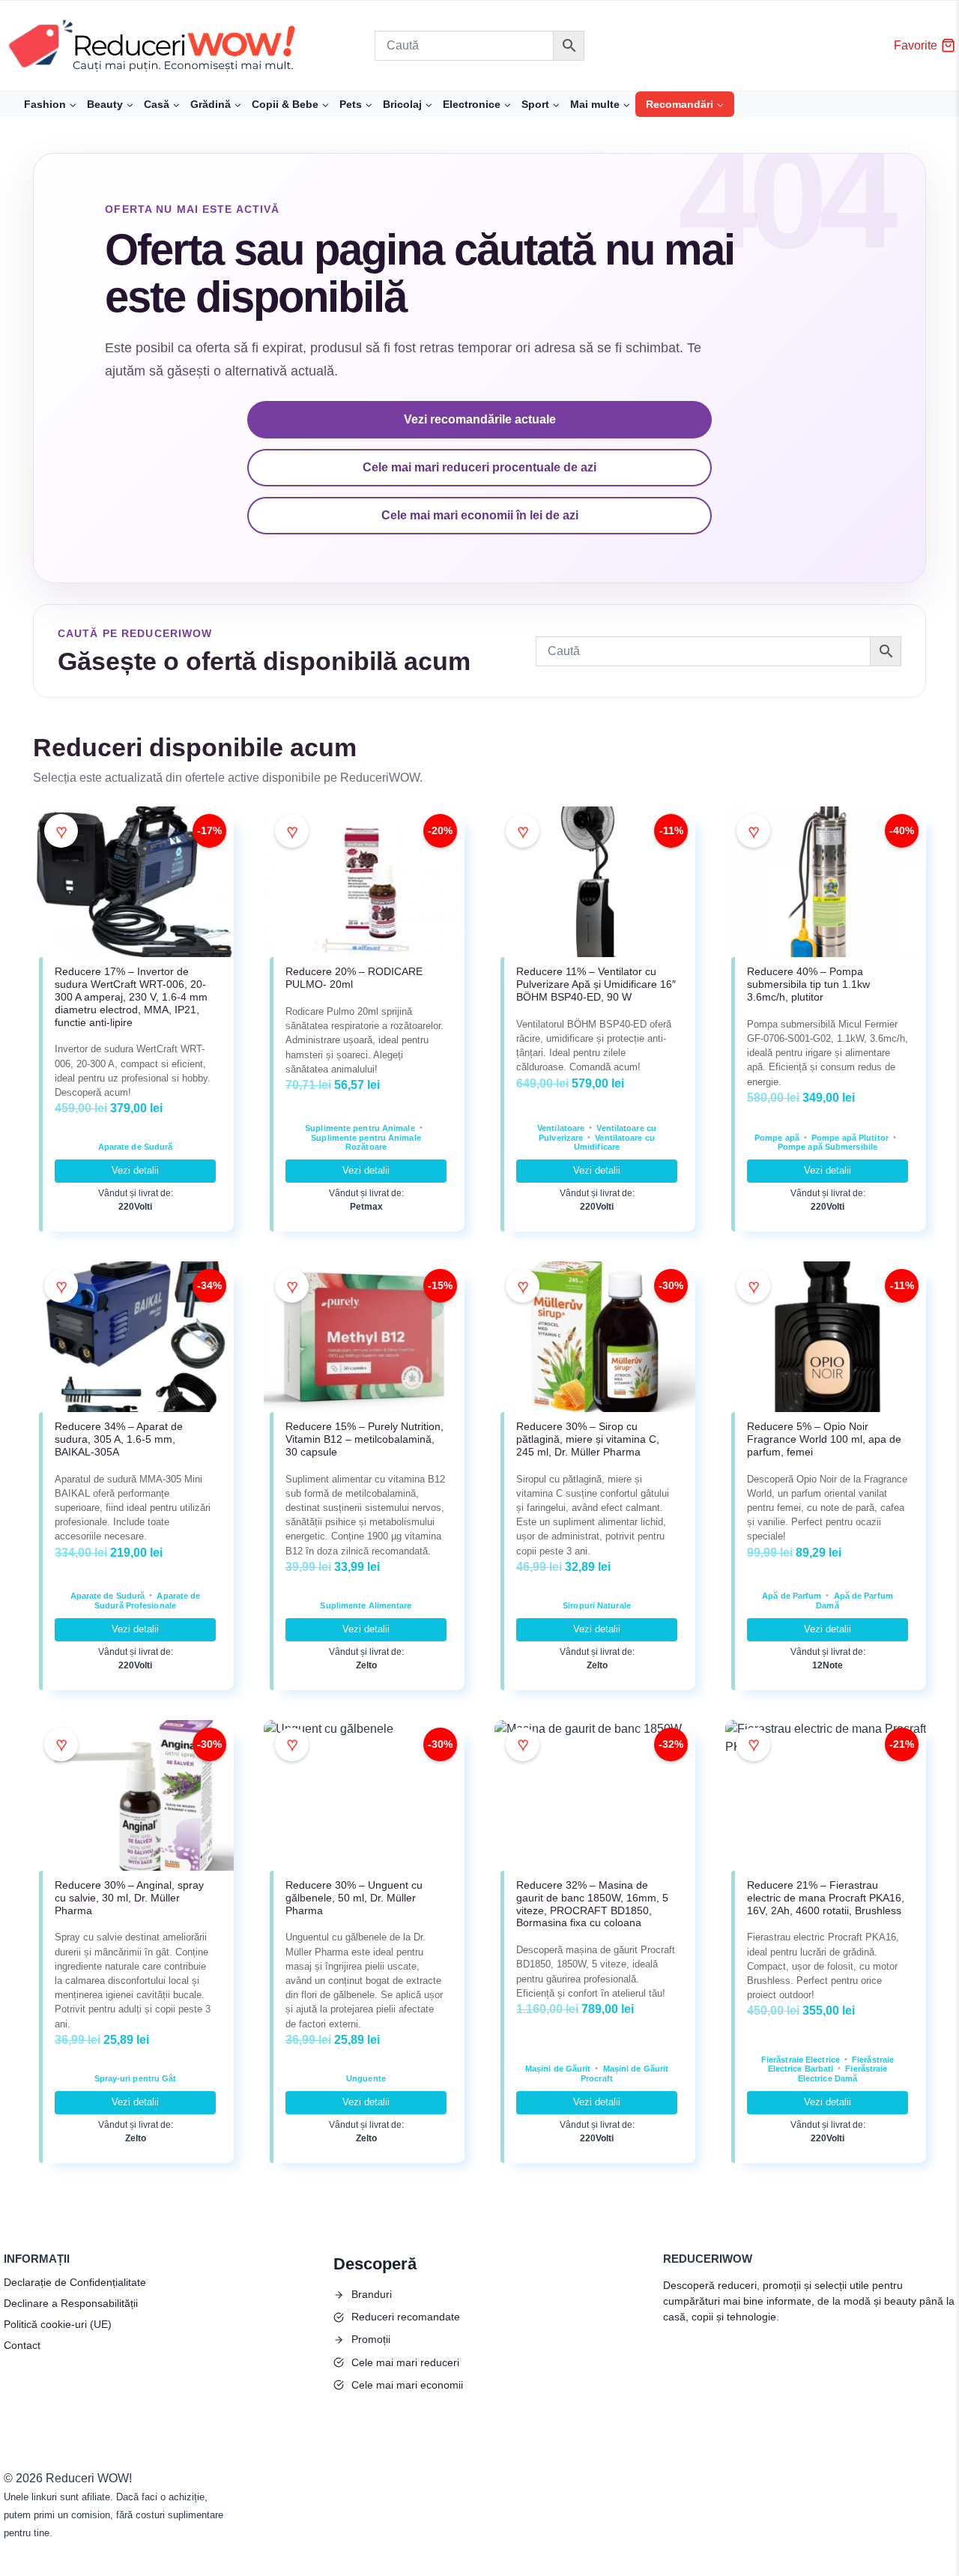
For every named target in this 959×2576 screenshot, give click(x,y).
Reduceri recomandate (406, 2317)
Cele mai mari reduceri (405, 2362)
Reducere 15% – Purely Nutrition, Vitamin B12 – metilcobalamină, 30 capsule (364, 1439)
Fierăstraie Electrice (801, 2060)
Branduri (372, 2294)
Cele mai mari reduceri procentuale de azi (479, 467)
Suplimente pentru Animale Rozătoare (366, 1143)
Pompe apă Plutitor (850, 1138)
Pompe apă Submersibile (828, 1147)
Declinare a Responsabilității (71, 2303)
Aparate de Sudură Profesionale (147, 1601)
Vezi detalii (135, 1170)
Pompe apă (777, 1138)
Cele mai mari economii (407, 2385)
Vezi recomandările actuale (480, 419)
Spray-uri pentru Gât (136, 2078)
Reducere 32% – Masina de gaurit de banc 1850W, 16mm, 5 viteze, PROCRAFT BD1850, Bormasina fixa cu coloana (592, 1904)
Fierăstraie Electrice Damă (843, 2073)
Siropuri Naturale (597, 1605)
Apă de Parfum (792, 1596)
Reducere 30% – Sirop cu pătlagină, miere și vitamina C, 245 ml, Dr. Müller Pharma (588, 1439)
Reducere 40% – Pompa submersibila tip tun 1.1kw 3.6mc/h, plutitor (808, 984)
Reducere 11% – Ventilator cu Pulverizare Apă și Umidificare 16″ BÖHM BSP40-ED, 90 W (596, 984)
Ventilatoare (561, 1128)
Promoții (371, 2339)
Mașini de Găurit (558, 2069)
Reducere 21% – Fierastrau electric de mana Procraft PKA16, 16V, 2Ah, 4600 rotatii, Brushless (826, 1898)
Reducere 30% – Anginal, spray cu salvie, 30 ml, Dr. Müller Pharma (129, 1898)
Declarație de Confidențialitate (75, 2282)
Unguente (366, 2078)
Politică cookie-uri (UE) (58, 2324)
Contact (22, 2345)
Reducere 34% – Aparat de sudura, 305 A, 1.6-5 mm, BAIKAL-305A (119, 1439)
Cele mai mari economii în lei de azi (480, 515)
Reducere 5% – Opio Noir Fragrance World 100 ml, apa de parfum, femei (824, 1439)
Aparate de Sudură (136, 1147)
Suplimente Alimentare (366, 1605)
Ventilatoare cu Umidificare (614, 1143)
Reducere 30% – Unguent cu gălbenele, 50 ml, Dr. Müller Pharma (354, 1898)
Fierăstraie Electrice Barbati (831, 2064)
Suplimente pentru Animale (360, 1128)
